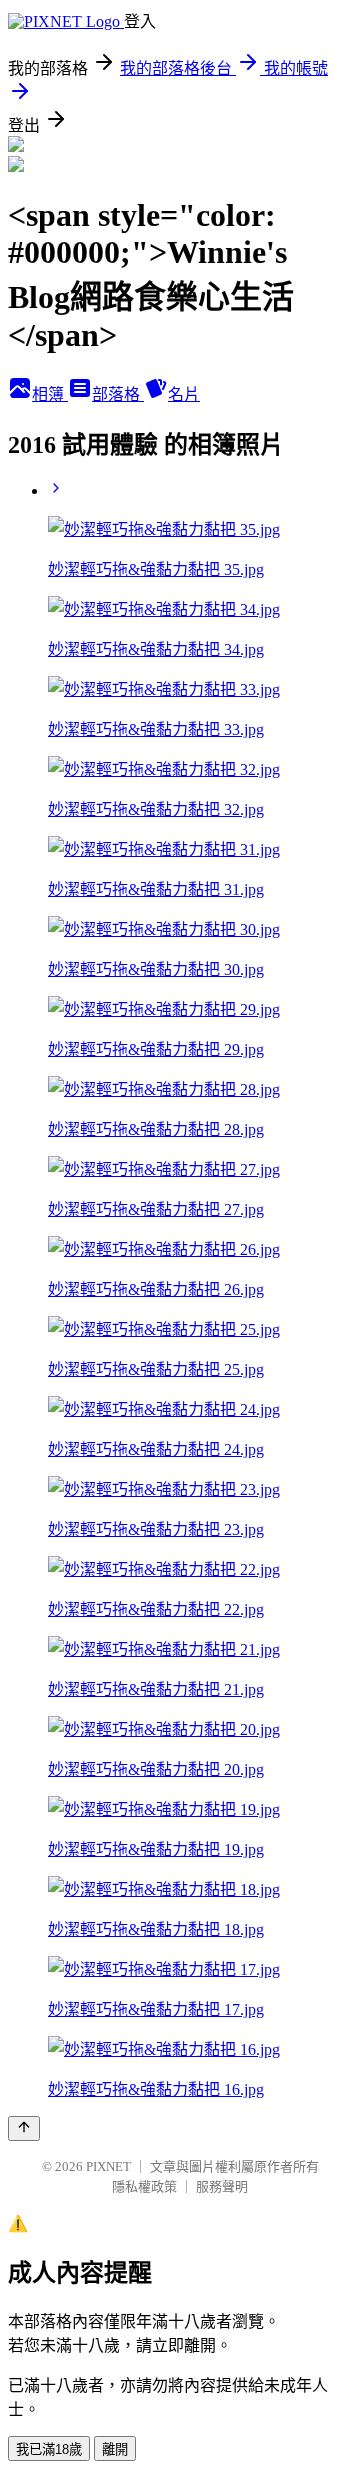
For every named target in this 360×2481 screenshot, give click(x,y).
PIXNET (108, 2166)
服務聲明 (222, 2186)
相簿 (50, 394)
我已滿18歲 (49, 2449)
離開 (115, 2449)
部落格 (118, 394)
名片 (184, 394)
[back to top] (24, 2128)
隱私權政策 (144, 2186)
